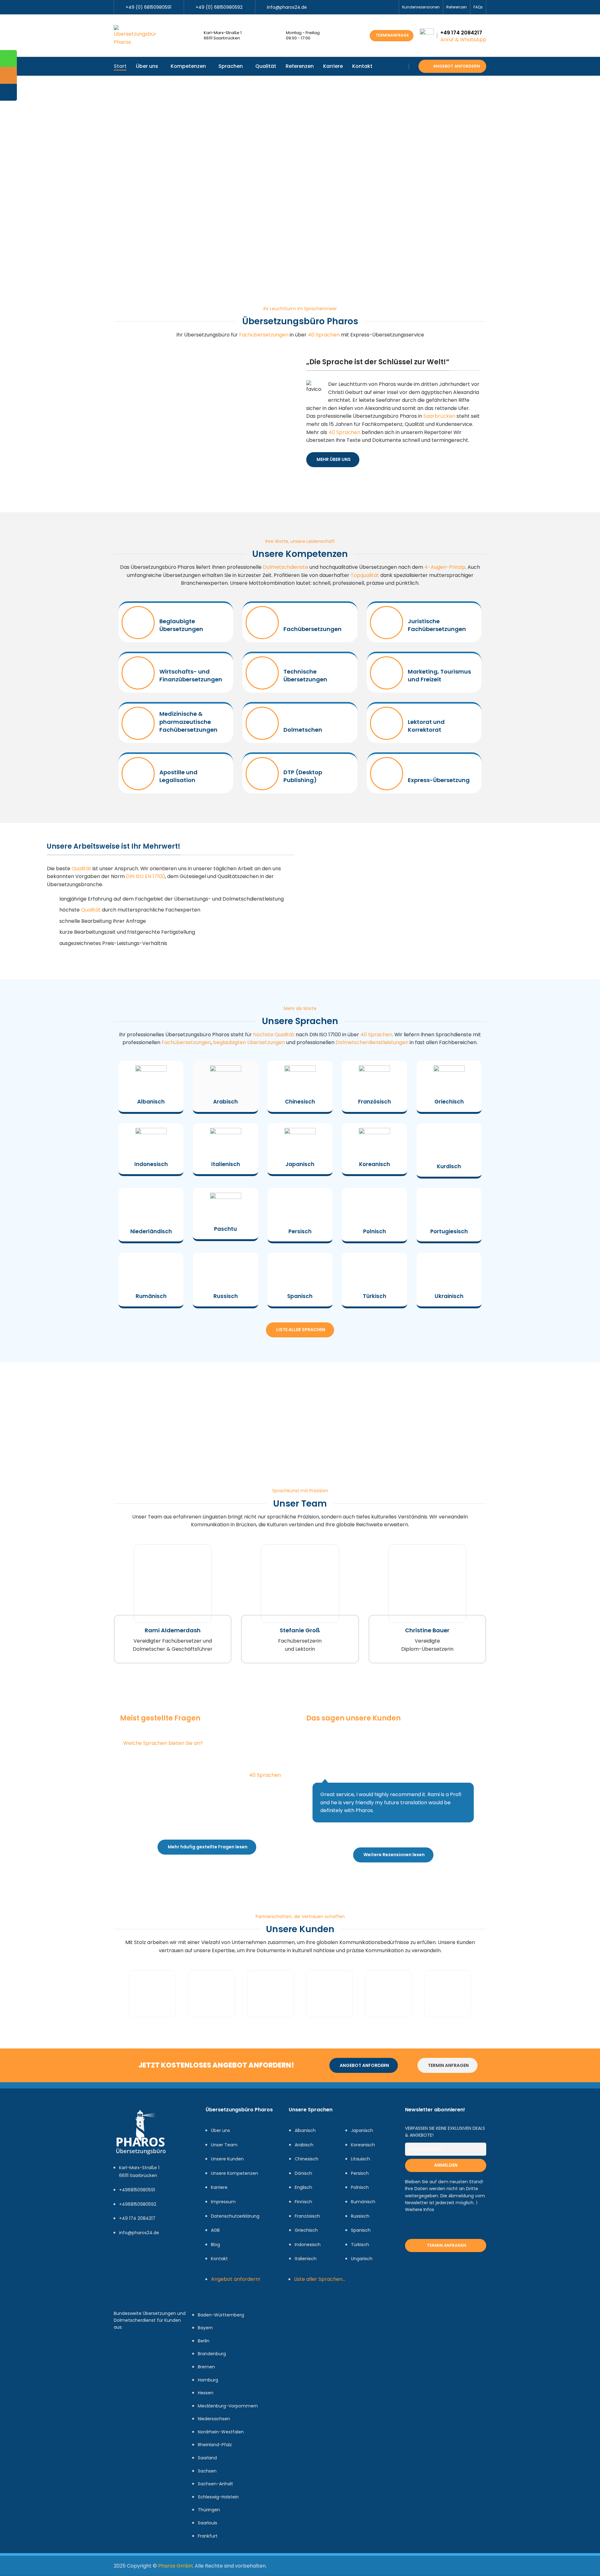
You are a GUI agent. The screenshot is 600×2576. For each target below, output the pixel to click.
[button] (117, 1994)
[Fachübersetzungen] (262, 623)
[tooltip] (8, 58)
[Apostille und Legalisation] (138, 774)
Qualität (81, 869)
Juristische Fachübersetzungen (437, 625)
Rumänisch (151, 1296)
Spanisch (300, 1296)
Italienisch (226, 1164)
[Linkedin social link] (385, 7)
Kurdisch (449, 1166)
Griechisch (449, 1102)
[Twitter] (140, 2258)
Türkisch (375, 1296)
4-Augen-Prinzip (445, 567)
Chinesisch (300, 1102)
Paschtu (225, 1229)
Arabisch (225, 1102)
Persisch (300, 1231)
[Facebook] (122, 2258)
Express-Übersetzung (439, 780)
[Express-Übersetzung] (387, 774)
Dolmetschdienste (285, 567)
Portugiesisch (449, 1231)
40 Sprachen (324, 335)
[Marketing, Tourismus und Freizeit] (387, 673)
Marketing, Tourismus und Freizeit (439, 675)
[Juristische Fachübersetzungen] (387, 623)
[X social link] (370, 7)
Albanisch (151, 1102)
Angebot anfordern (457, 66)
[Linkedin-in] (158, 2258)
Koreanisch (375, 1164)
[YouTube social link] (378, 7)
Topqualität (365, 575)
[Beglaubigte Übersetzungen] (138, 623)
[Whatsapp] (140, 2276)
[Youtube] (122, 2276)
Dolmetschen (303, 730)
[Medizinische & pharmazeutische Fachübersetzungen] (138, 723)
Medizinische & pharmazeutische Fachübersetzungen (188, 722)
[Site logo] (135, 35)
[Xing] (177, 2258)
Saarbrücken (439, 416)
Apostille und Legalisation (178, 776)
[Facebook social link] (363, 7)
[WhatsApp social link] (392, 7)
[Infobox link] (173, 1604)
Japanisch (300, 1164)
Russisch (226, 1296)
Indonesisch (151, 1164)
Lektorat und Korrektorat (426, 726)
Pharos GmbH (175, 2566)
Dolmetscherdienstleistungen (372, 1042)
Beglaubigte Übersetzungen (181, 625)
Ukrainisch (449, 1296)
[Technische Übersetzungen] (262, 673)
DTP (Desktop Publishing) (303, 776)
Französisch (375, 1102)
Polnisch (375, 1231)
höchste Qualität (274, 1035)
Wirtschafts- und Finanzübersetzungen (191, 675)
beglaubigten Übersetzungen (249, 1042)
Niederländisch (151, 1231)
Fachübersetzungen (264, 335)
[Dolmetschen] (262, 723)
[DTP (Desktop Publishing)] (262, 774)
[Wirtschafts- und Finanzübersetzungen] (138, 673)
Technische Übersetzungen (305, 675)
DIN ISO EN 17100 (145, 876)
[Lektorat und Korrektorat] (387, 723)
